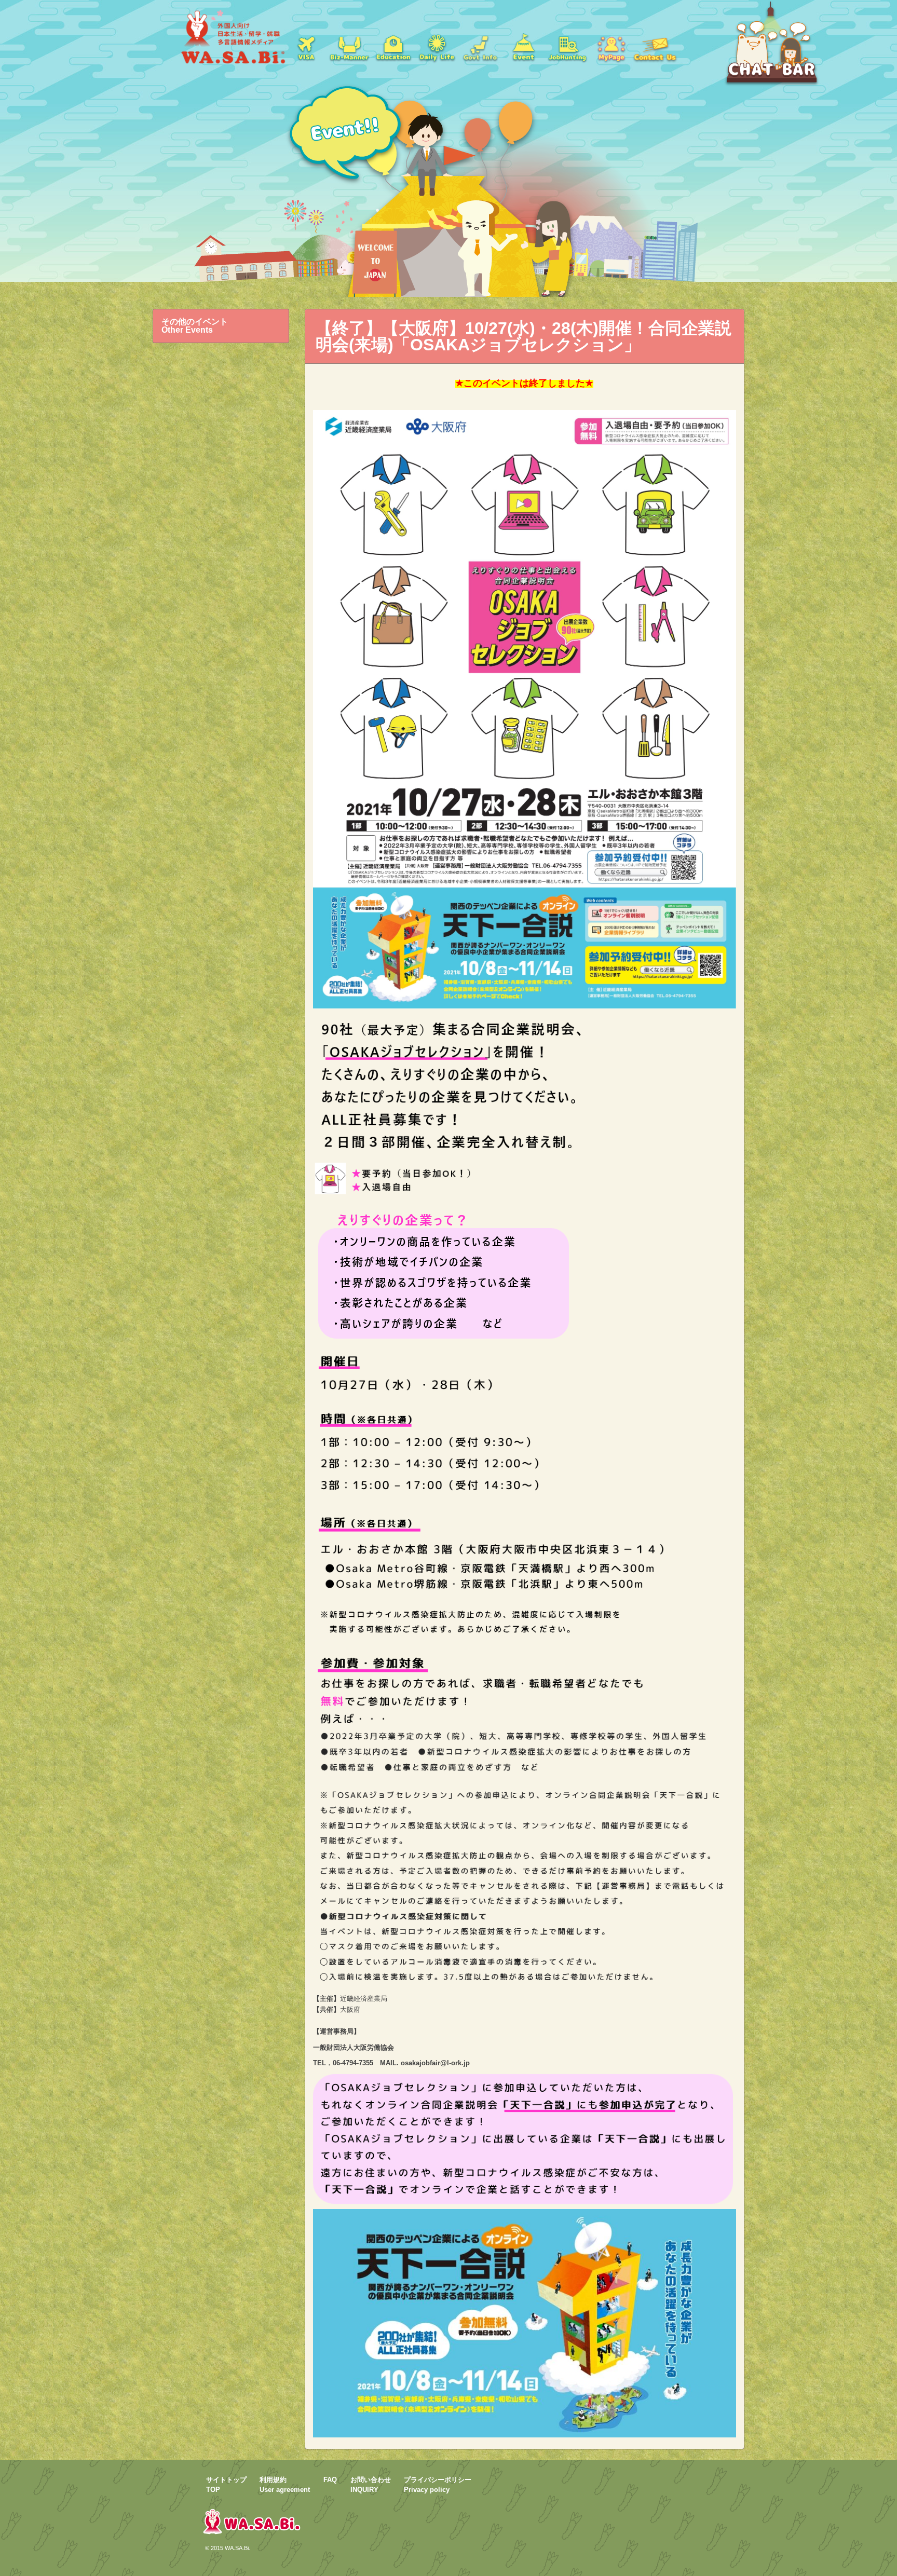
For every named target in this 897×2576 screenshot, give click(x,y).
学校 (393, 47)
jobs (567, 47)
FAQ (330, 2480)
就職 (349, 47)
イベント (524, 47)
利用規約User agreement (285, 2485)
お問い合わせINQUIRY (371, 2485)
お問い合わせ (655, 47)
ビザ (306, 47)
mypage (611, 47)
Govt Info (480, 47)
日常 (437, 47)
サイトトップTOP (226, 2485)
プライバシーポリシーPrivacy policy (438, 2485)
